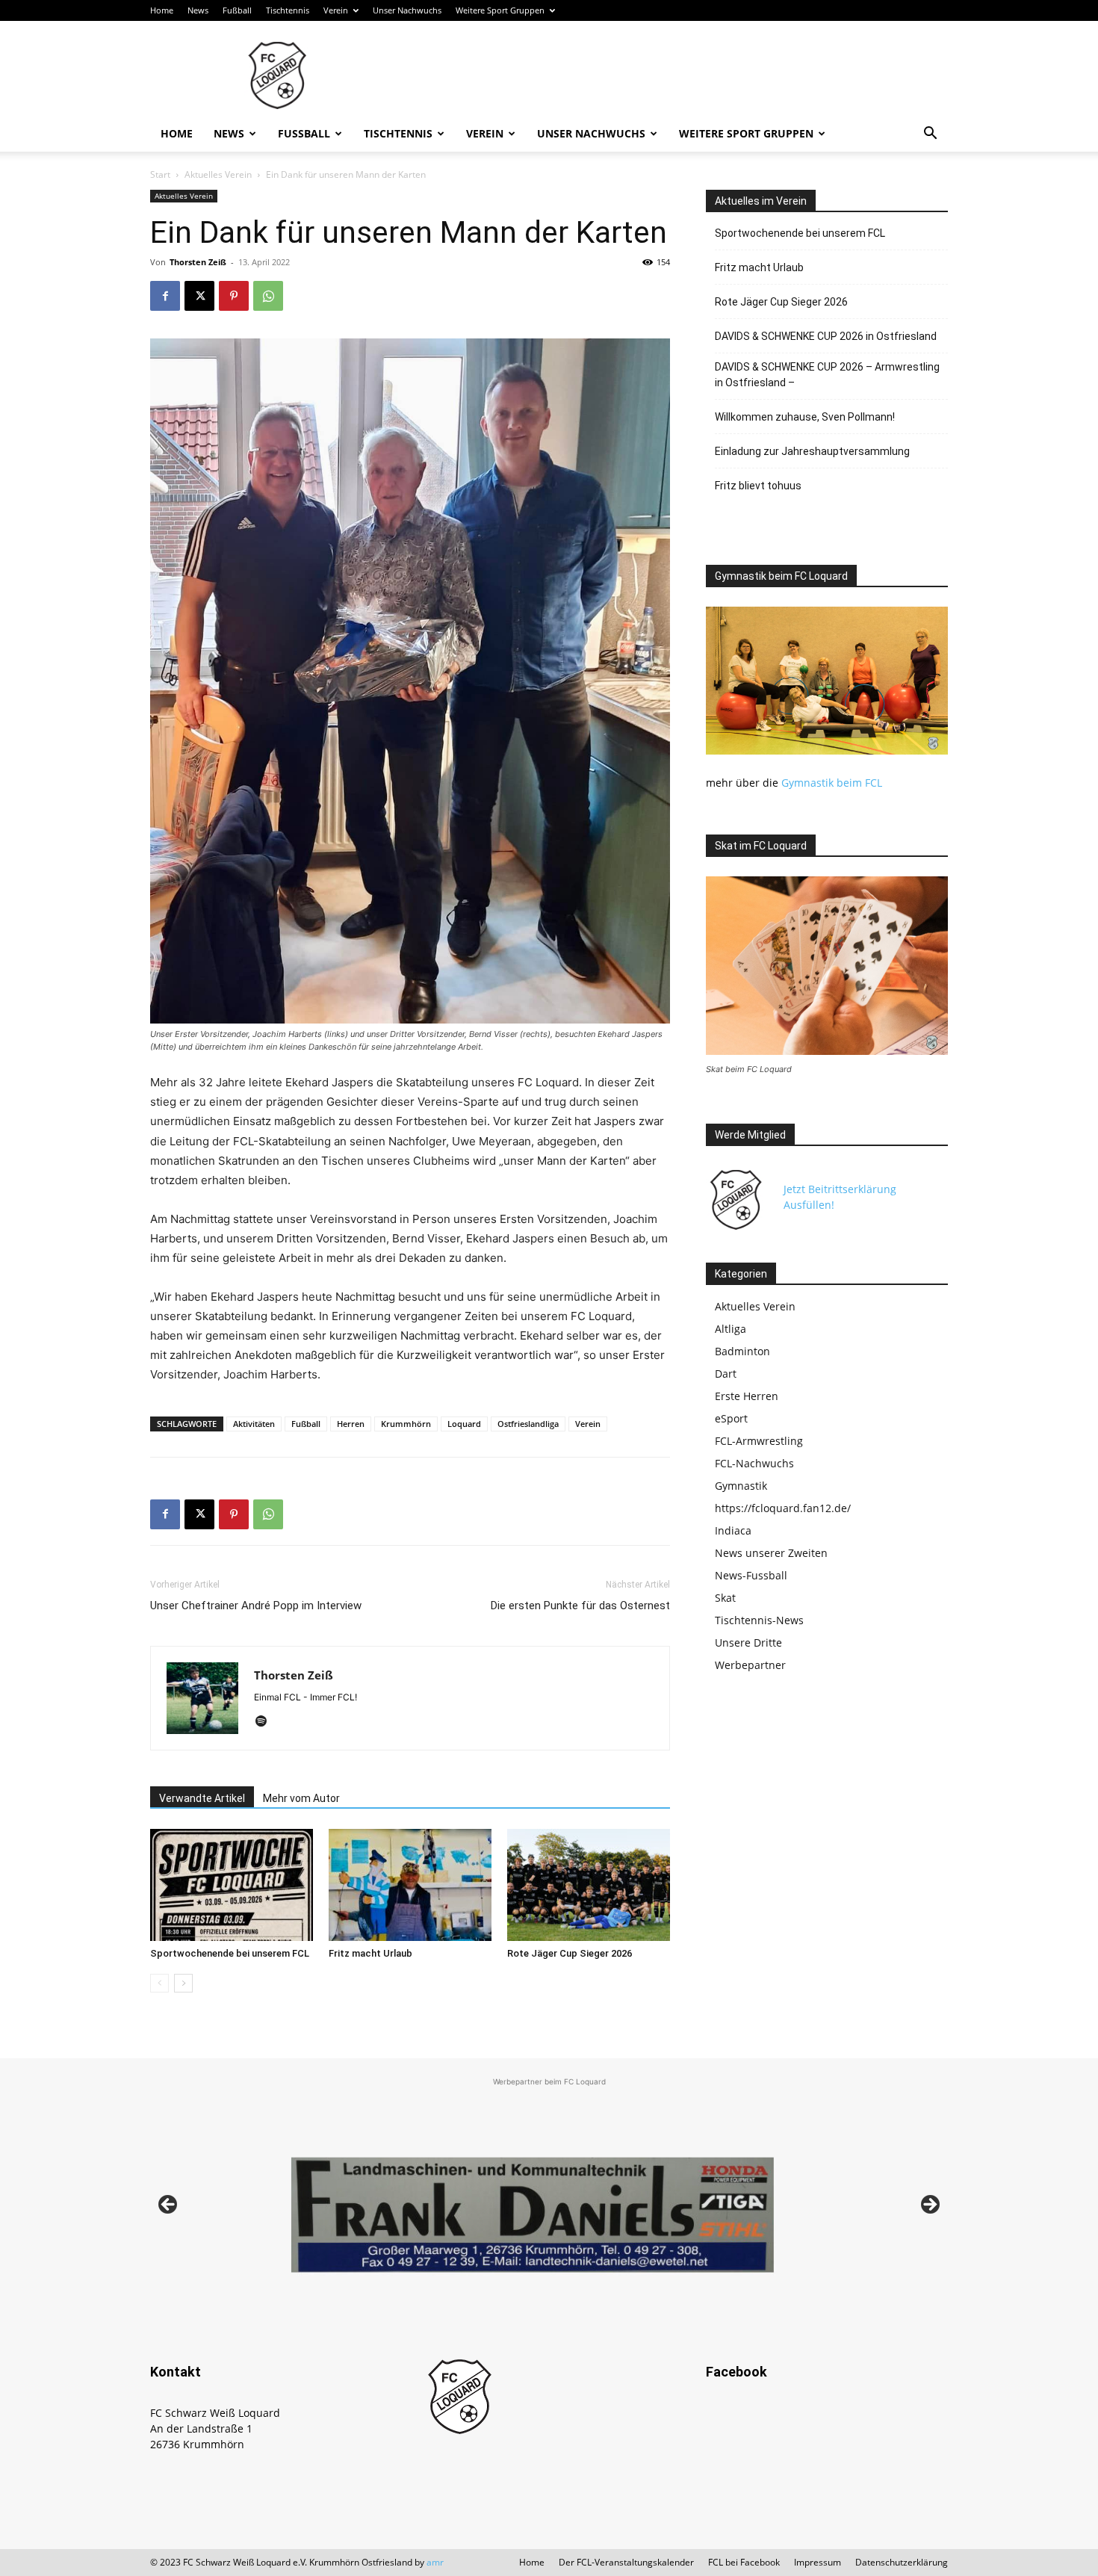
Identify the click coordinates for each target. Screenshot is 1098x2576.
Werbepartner (750, 1665)
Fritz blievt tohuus (758, 486)
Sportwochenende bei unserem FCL (230, 1953)
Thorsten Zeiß (198, 262)
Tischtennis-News (759, 1620)
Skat (725, 1598)
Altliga (731, 1329)
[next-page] (183, 1983)
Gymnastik (741, 1486)
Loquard (464, 1424)
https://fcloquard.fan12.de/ (783, 1508)
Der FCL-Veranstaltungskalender (626, 2562)
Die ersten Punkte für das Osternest (580, 1606)
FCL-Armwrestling (759, 1441)
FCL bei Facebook (744, 2562)
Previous (169, 2205)
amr (435, 2562)
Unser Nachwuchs (407, 10)
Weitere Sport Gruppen (500, 10)
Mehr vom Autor (301, 1798)
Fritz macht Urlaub (370, 1953)
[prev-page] (159, 1983)
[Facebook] (165, 296)
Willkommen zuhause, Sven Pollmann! (805, 417)
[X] (199, 296)
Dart (726, 1374)
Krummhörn (406, 1424)
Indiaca (733, 1530)
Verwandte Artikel (202, 1798)
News (198, 10)
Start (160, 174)
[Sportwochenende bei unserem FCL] (232, 1885)
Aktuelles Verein (218, 174)
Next (929, 2205)
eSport (731, 1418)
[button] (930, 135)
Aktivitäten (254, 1424)
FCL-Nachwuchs (754, 1463)
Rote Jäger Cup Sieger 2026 (570, 1953)
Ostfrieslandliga (528, 1424)
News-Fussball (751, 1575)
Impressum (818, 2562)
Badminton (742, 1351)
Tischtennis (288, 10)
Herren (351, 1424)
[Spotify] (266, 1722)
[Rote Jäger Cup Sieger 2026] (589, 1885)
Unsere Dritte (748, 1642)
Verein (336, 10)
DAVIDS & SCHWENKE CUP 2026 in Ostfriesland (826, 336)
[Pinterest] (234, 296)
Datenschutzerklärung (902, 2562)
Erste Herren (747, 1396)
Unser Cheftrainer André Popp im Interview (256, 1606)
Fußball (237, 10)
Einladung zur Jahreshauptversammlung (812, 451)
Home (162, 10)
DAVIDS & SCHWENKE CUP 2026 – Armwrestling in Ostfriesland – (827, 375)
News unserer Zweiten (771, 1553)
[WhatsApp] (268, 296)
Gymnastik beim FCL (832, 783)
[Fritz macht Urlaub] (410, 1885)
